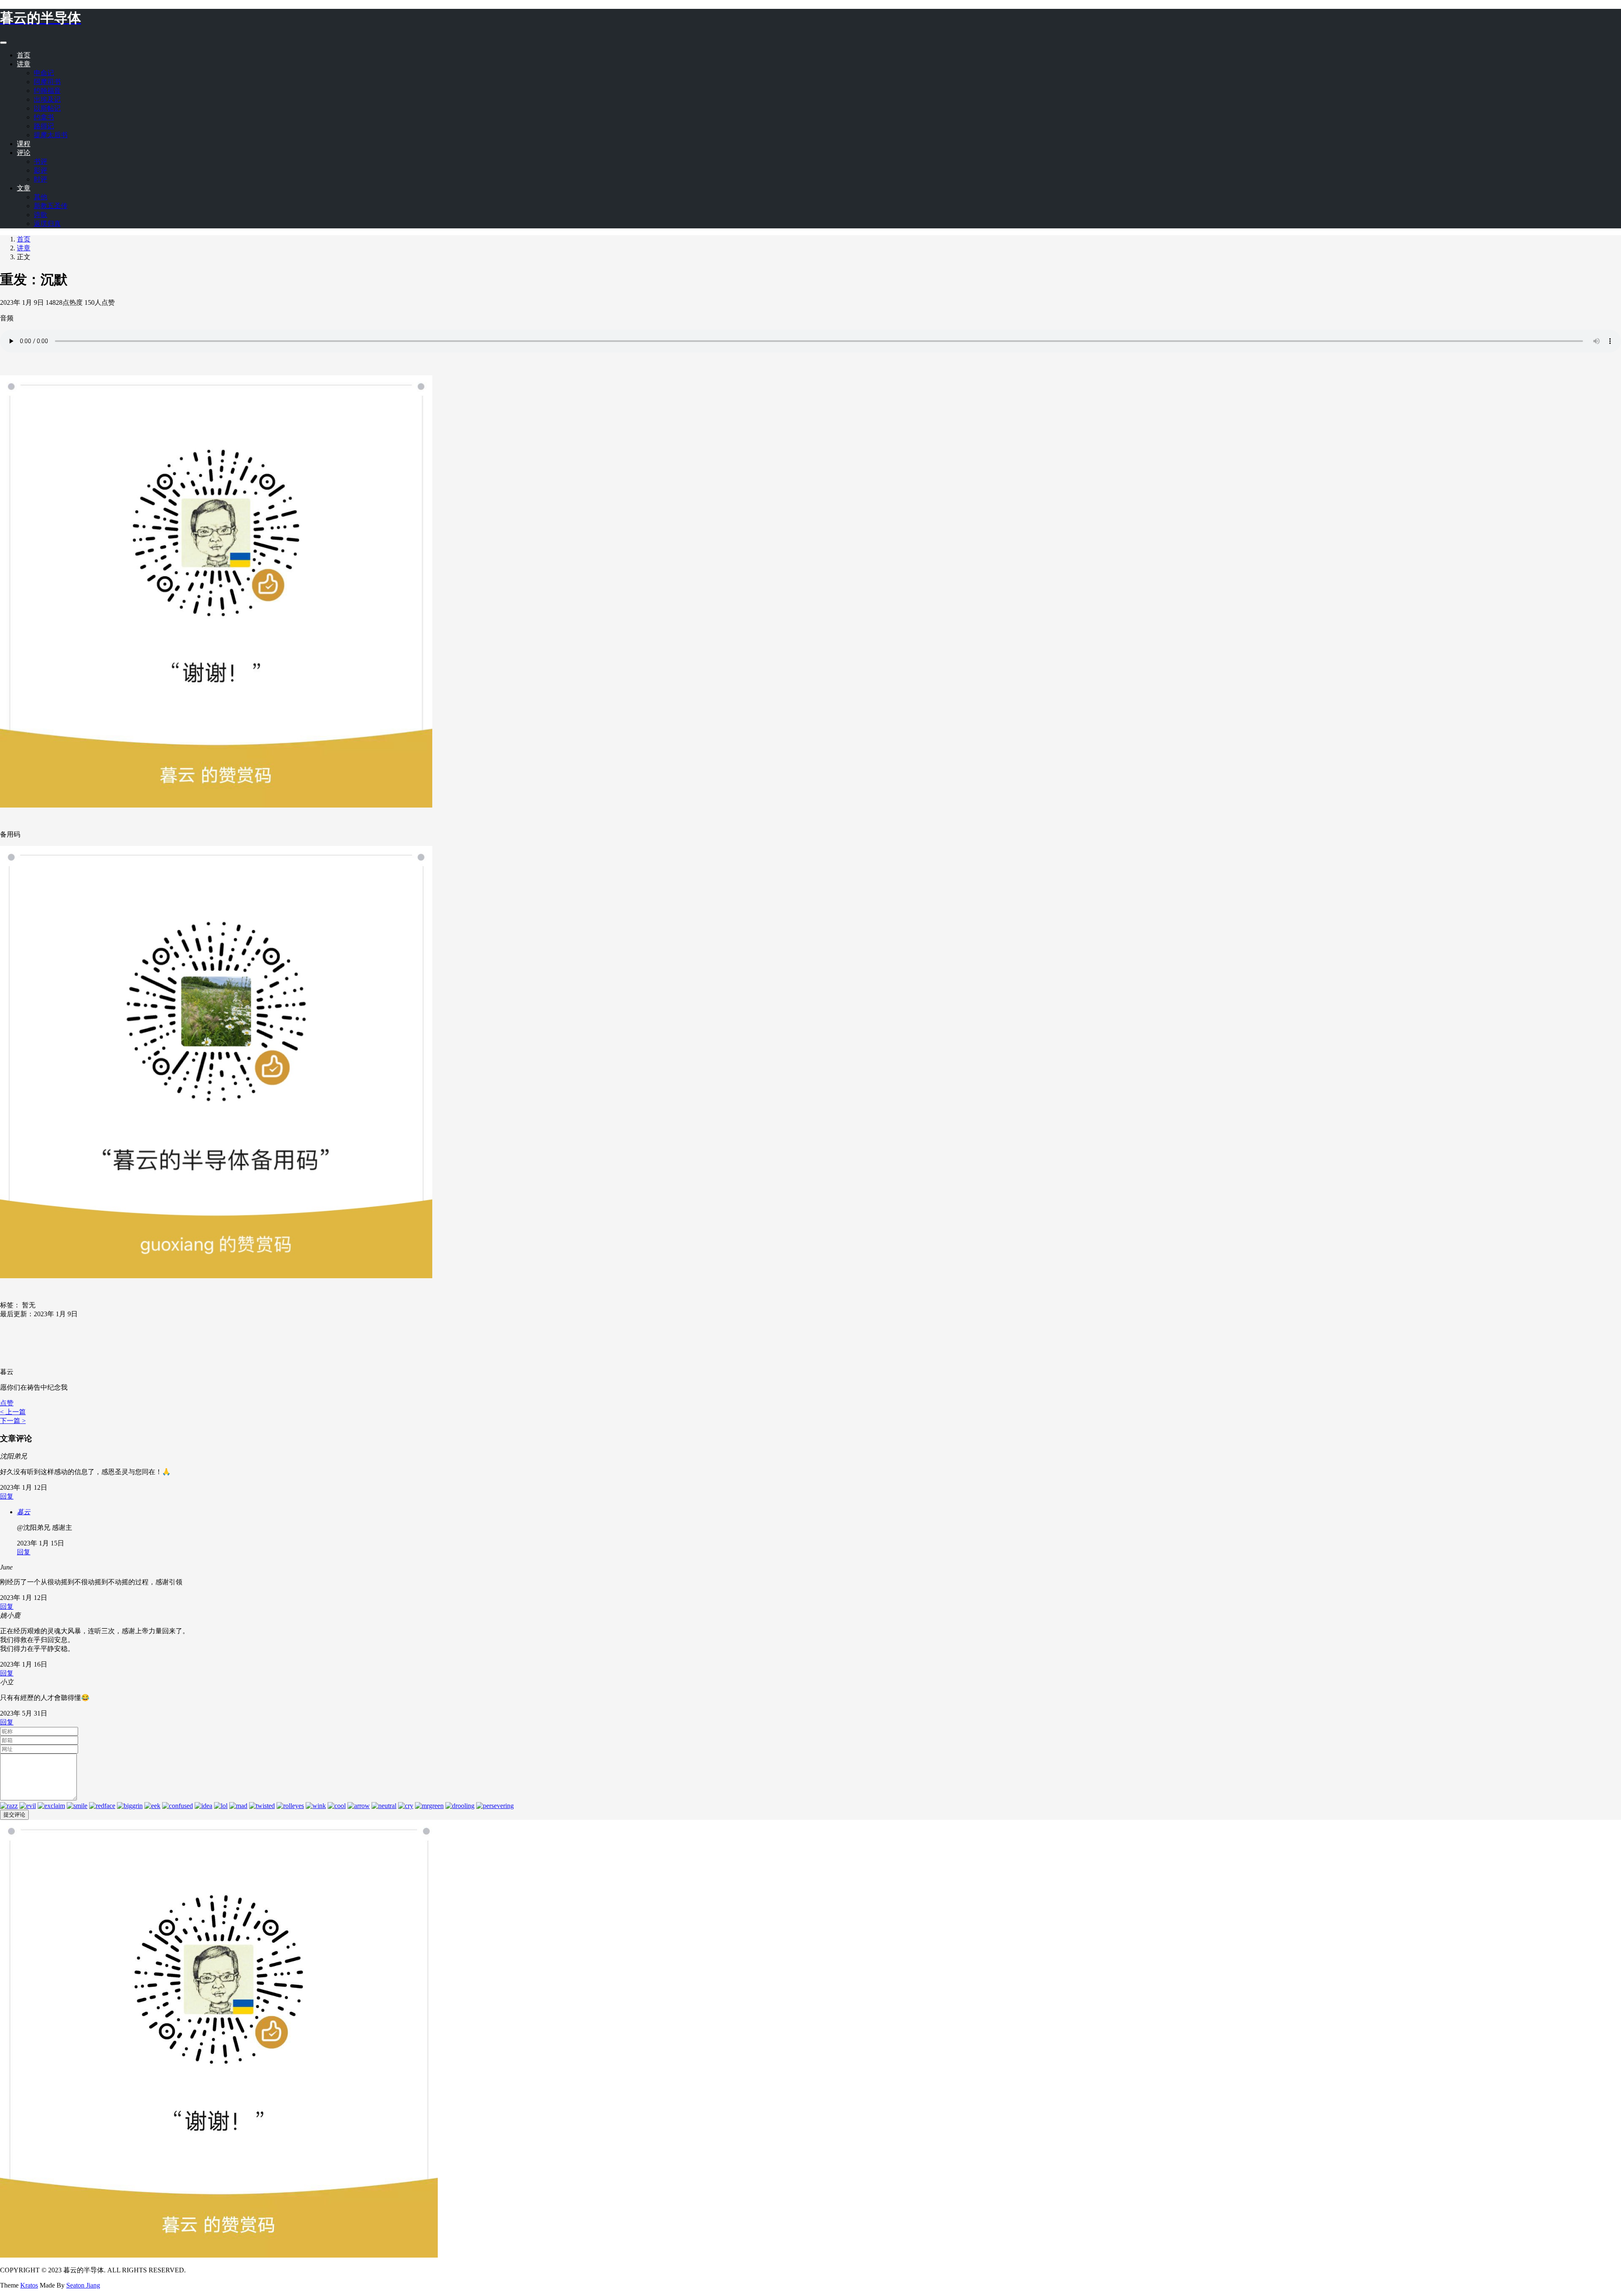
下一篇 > (13, 1421)
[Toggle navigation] (3, 43)
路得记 (44, 126)
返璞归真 (47, 224)
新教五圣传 (51, 206)
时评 (41, 179)
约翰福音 (47, 91)
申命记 (44, 73)
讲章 (24, 64)
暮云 (24, 1512)
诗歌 (41, 215)
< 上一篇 (13, 1412)
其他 (41, 197)
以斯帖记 (47, 108)
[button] (7, 1403)
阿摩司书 (47, 82)
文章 (24, 188)
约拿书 (44, 117)
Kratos (29, 2285)
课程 (24, 144)
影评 (41, 170)
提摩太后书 (51, 135)
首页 (24, 55)
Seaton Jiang (83, 2285)
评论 (24, 153)
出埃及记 (47, 99)
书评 (41, 161)
